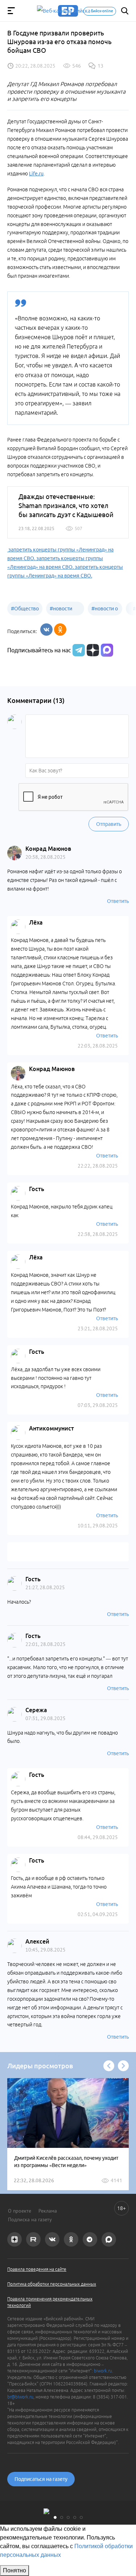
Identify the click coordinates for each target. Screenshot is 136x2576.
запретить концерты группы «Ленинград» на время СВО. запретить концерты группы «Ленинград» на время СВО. (65, 567)
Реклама (48, 2211)
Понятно (15, 2570)
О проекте (20, 2211)
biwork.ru (103, 2371)
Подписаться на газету (41, 2479)
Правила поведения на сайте (37, 2269)
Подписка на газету (30, 2219)
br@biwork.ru (20, 2397)
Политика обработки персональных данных (52, 2284)
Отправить (109, 824)
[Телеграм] (78, 650)
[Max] (107, 650)
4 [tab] (75, 2517)
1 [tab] (55, 2517)
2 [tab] (62, 2517)
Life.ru (36, 174)
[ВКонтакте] (46, 630)
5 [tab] (81, 2517)
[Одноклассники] (60, 630)
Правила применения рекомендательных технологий (50, 2302)
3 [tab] (68, 2517)
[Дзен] (92, 650)
